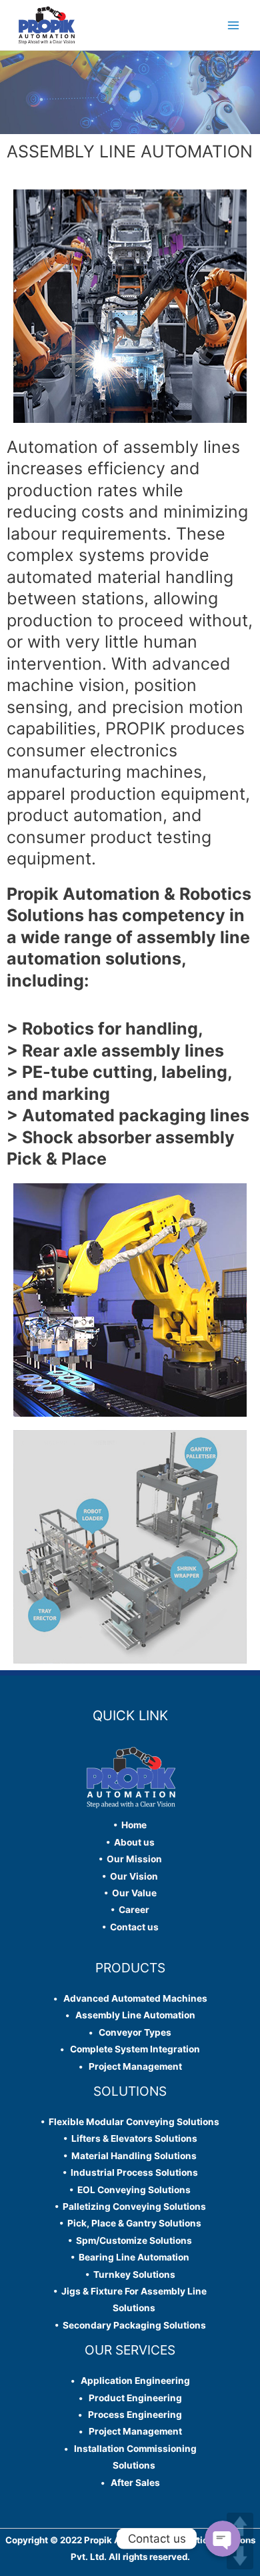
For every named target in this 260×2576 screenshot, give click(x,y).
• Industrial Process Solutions (130, 2172)
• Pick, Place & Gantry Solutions (130, 2223)
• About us (130, 1842)
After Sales (132, 2483)
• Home (130, 1825)
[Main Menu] (234, 25)
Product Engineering (132, 2398)
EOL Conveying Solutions (132, 2190)
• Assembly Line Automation (130, 2015)
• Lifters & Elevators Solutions (130, 2138)
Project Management (132, 2066)
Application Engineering (132, 2381)
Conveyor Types (132, 2032)
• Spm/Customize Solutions (130, 2240)
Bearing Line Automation (132, 2257)
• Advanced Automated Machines (130, 1998)
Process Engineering (132, 2415)
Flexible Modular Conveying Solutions (132, 2122)
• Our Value (130, 1893)
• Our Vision (130, 1876)
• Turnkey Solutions (130, 2275)
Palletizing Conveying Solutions (132, 2206)
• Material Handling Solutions (130, 2156)
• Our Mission (130, 1859)
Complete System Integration (132, 2049)
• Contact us (130, 1927)
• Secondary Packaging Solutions (130, 2325)
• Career (130, 1910)
